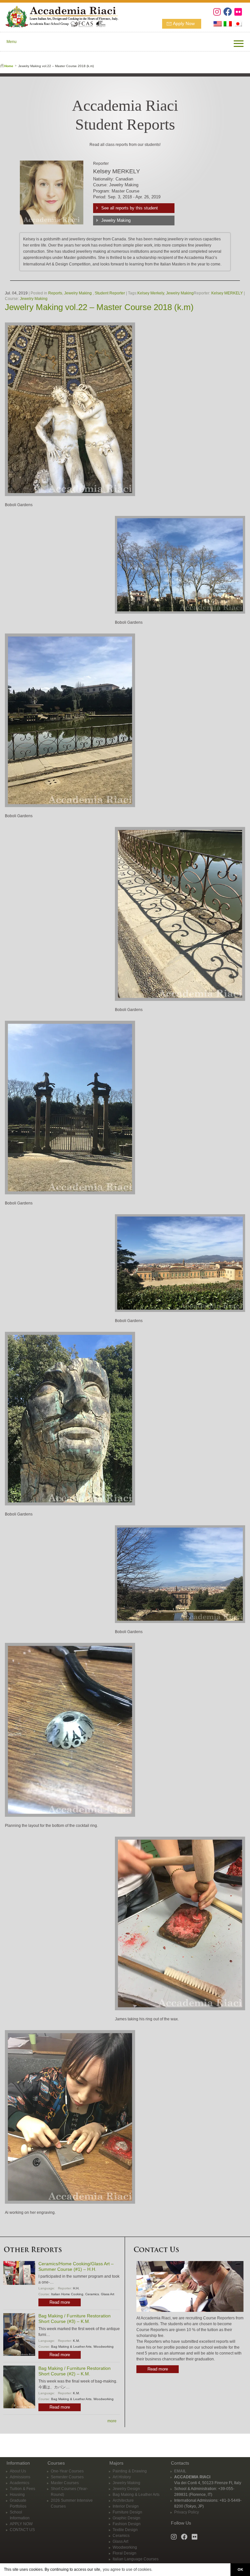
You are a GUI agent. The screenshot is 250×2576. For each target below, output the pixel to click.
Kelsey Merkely (151, 293)
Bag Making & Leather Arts (71, 2347)
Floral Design (125, 2553)
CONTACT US (22, 2530)
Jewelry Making (116, 220)
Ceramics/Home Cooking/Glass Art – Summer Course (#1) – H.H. (76, 2266)
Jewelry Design (126, 2489)
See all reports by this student (130, 208)
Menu (12, 42)
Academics (20, 2483)
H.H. (76, 2288)
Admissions (20, 2477)
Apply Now (184, 23)
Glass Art (108, 2294)
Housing (17, 2495)
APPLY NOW (21, 2524)
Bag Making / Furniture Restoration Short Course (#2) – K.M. (75, 2371)
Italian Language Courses (136, 2559)
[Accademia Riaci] (59, 16)
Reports (55, 293)
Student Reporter (110, 293)
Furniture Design (127, 2512)
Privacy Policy (187, 2512)
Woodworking (104, 2347)
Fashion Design (127, 2524)
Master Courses (65, 2483)
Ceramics (92, 2294)
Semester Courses (67, 2477)
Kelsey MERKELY (227, 293)
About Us (18, 2471)
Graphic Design (126, 2518)
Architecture (123, 2500)
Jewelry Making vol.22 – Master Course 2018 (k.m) (99, 307)
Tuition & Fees (22, 2489)
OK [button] (240, 2569)
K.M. (76, 2341)
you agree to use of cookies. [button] (128, 2569)
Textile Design (125, 2530)
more (112, 2421)
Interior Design (126, 2506)
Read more (60, 2302)
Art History (122, 2477)
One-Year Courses (67, 2471)
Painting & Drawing (130, 2471)
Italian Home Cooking (67, 2294)
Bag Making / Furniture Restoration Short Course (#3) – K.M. (75, 2319)
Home (9, 66)
